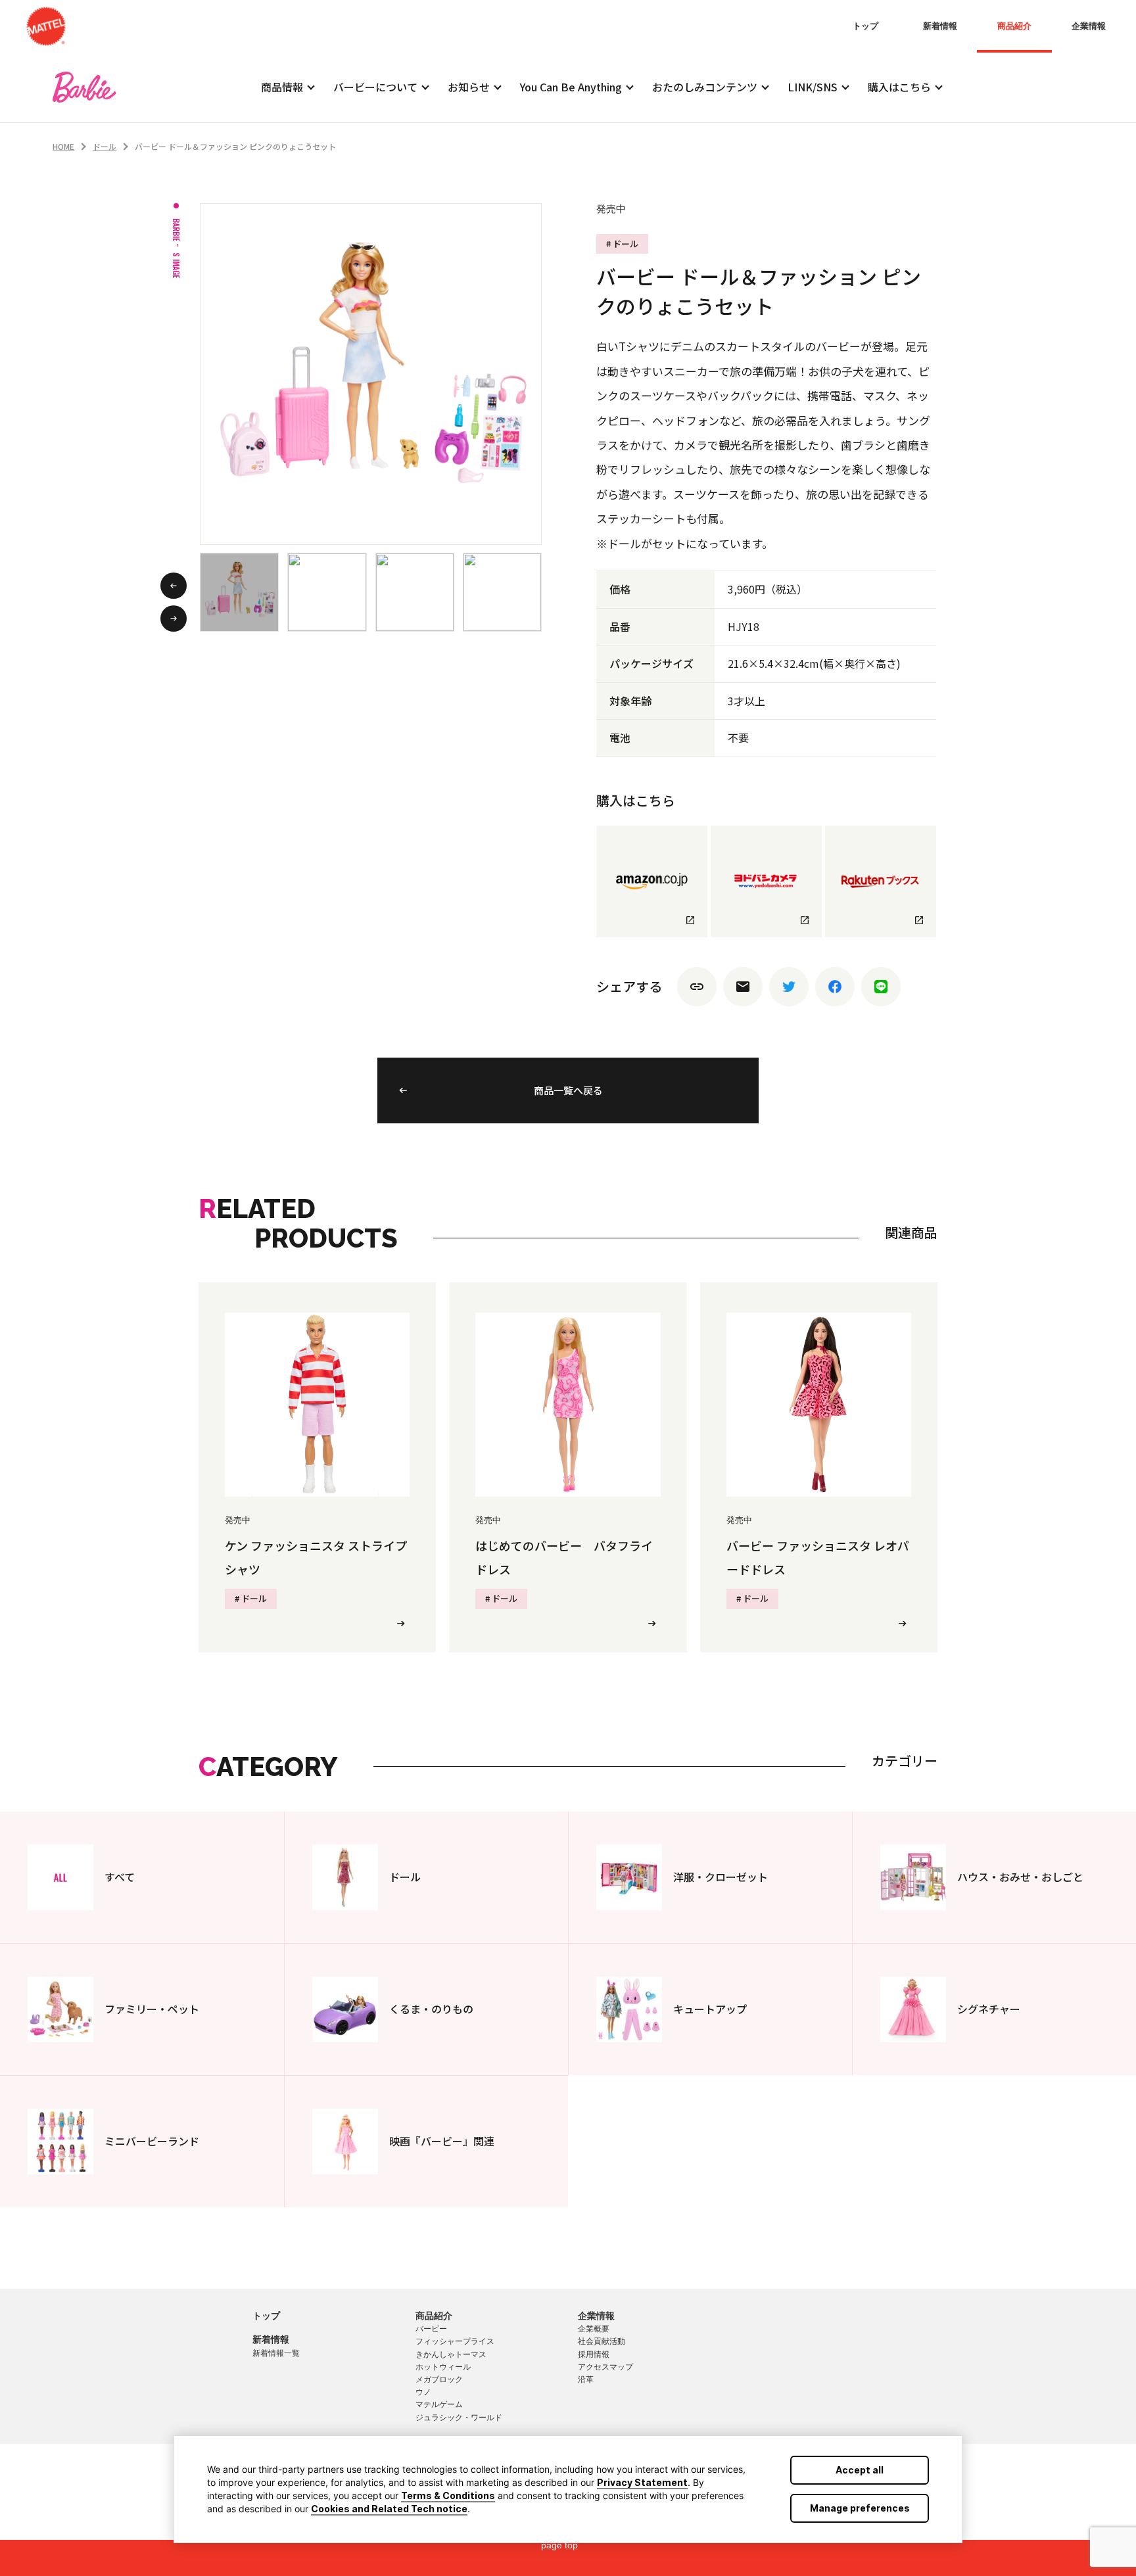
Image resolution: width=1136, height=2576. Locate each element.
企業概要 (594, 2329)
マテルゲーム (439, 2404)
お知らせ (469, 87)
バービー (431, 2329)
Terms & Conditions (448, 2495)
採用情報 (594, 2354)
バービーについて (375, 87)
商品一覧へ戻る (568, 1090)
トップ (865, 26)
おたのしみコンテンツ (705, 87)
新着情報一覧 (276, 2353)
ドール (105, 146)
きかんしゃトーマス (451, 2354)
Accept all (860, 2470)
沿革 (586, 2379)
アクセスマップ (605, 2367)
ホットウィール (443, 2367)
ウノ (423, 2392)
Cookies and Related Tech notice (389, 2509)
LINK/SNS (813, 87)
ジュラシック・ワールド (459, 2418)
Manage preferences (860, 2508)
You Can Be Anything (571, 87)
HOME (63, 146)
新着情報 (940, 26)
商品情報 (282, 87)
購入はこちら (899, 87)
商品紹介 (1014, 26)
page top (559, 2545)
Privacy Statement (642, 2482)
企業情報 (1089, 26)
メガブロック (439, 2379)
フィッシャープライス (455, 2341)
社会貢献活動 (602, 2341)
